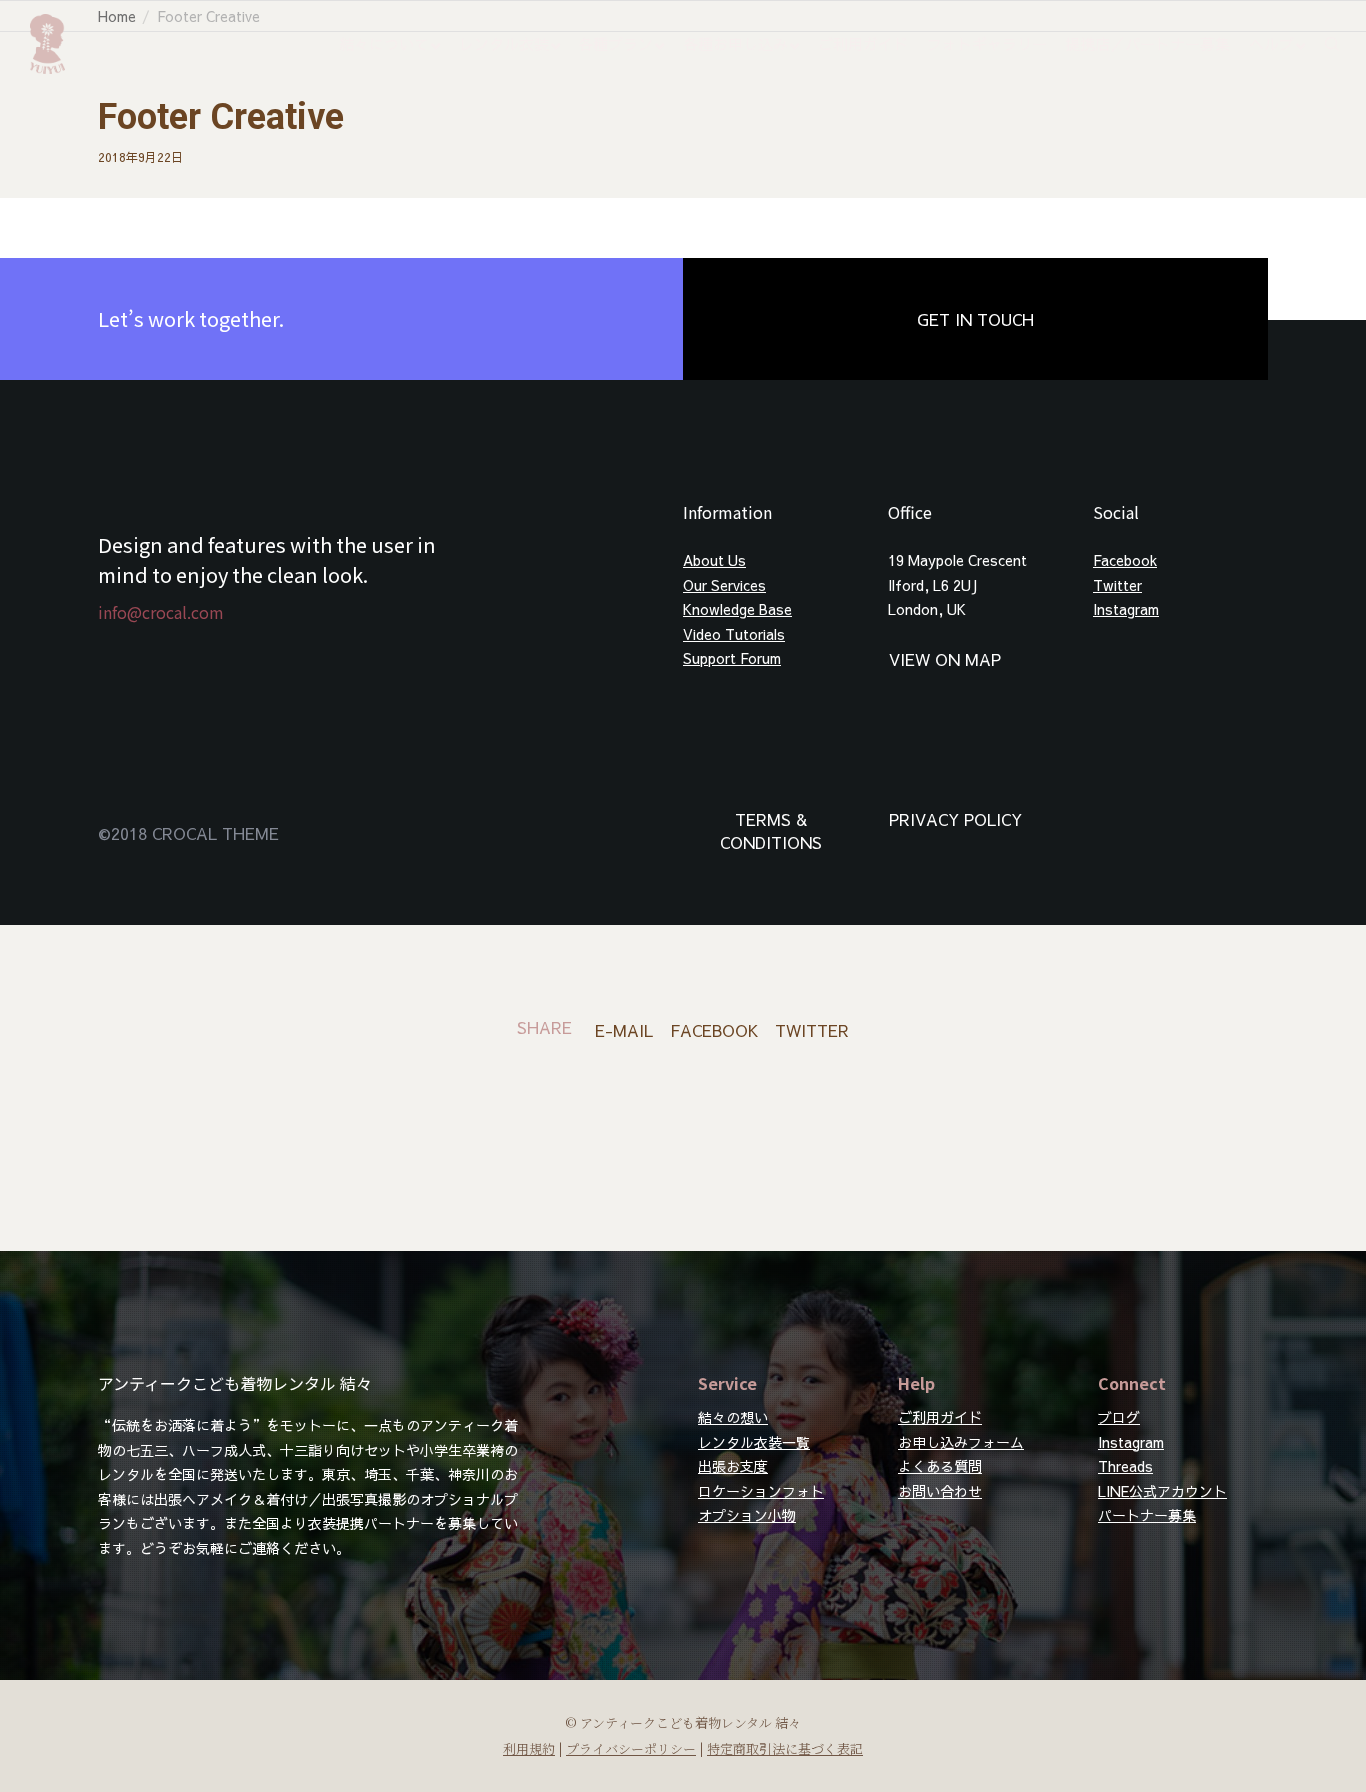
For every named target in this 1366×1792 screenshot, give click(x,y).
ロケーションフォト (761, 1491)
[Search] (1323, 44)
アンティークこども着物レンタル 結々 (235, 1383)
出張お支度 (733, 1466)
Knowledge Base (737, 609)
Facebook (1125, 560)
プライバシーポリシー (631, 1748)
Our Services (724, 585)
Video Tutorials (734, 634)
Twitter (1117, 585)
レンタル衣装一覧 (754, 1442)
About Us (714, 560)
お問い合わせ (940, 1491)
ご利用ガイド (940, 1417)
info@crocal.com (161, 612)
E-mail (624, 1030)
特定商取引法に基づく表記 (785, 1748)
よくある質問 (940, 1466)
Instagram (1126, 609)
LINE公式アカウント (1162, 1491)
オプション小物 (747, 1515)
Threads (1125, 1466)
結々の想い (733, 1417)
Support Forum (732, 658)
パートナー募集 (1147, 1515)
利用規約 (529, 1748)
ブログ (1119, 1417)
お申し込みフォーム (961, 1442)
